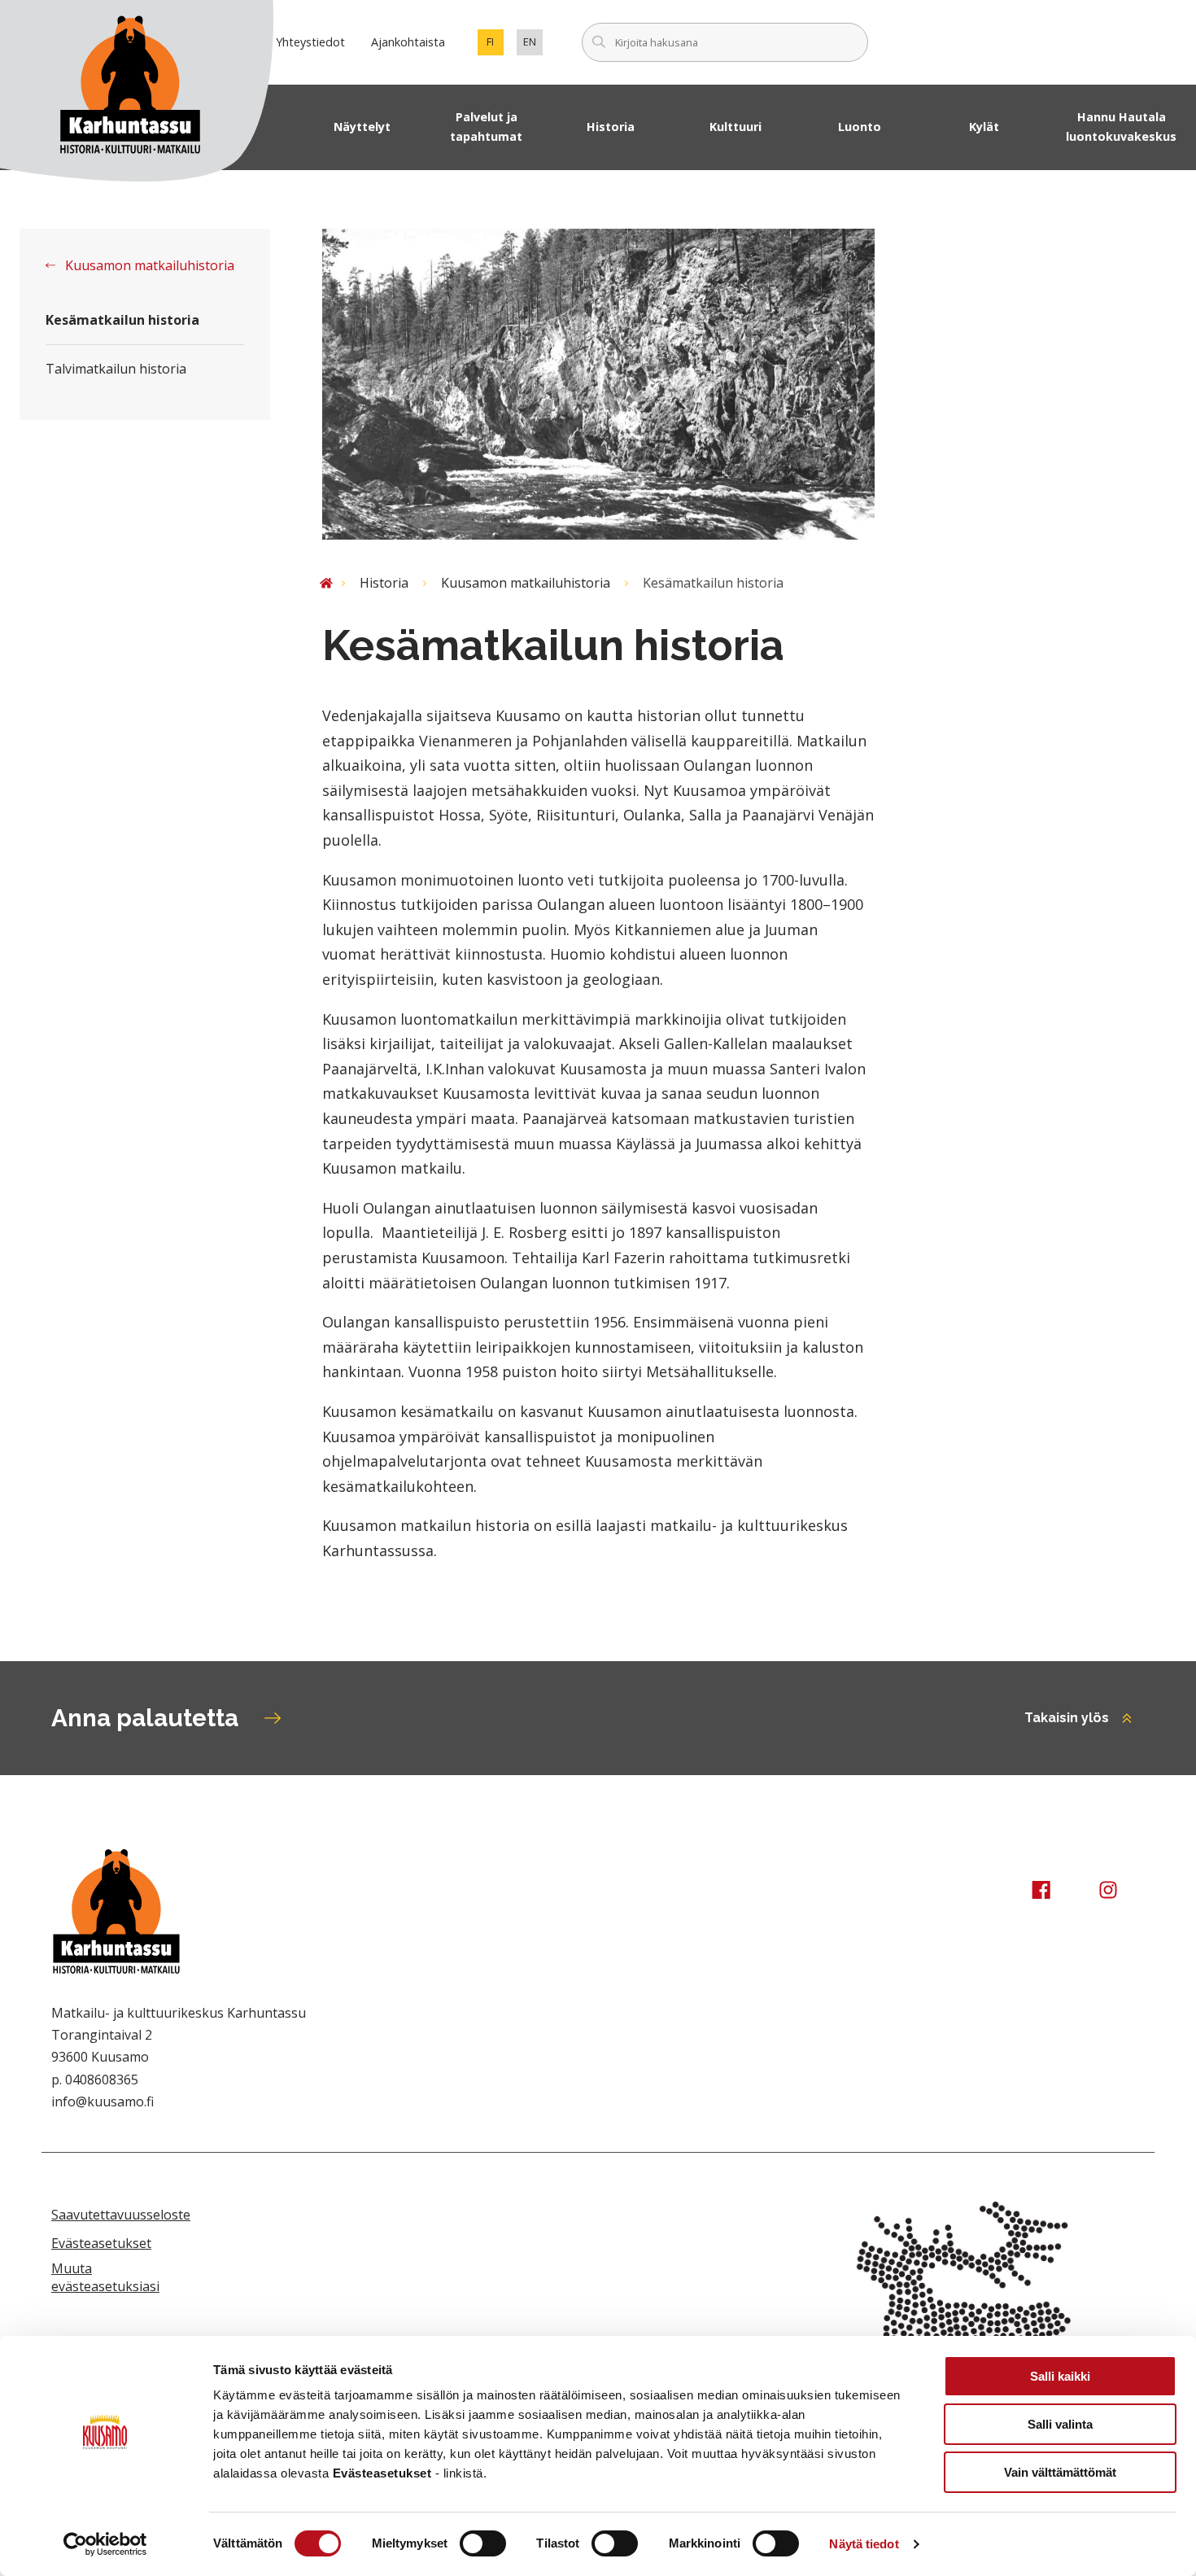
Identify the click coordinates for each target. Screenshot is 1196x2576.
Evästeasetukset (101, 2243)
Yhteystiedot (310, 42)
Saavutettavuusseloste (121, 2215)
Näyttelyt (362, 127)
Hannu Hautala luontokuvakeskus (1121, 127)
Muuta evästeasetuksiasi (105, 2277)
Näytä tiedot (864, 2544)
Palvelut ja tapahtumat (486, 127)
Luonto (860, 127)
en (533, 45)
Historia (611, 127)
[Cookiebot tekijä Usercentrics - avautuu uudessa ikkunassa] (105, 2544)
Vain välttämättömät (1060, 2472)
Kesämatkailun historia (122, 320)
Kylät (984, 127)
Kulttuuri (735, 127)
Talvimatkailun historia (116, 369)
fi (495, 45)
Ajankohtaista (408, 42)
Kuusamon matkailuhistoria (148, 265)
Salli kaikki (1060, 2376)
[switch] (483, 2543)
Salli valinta (1060, 2424)
